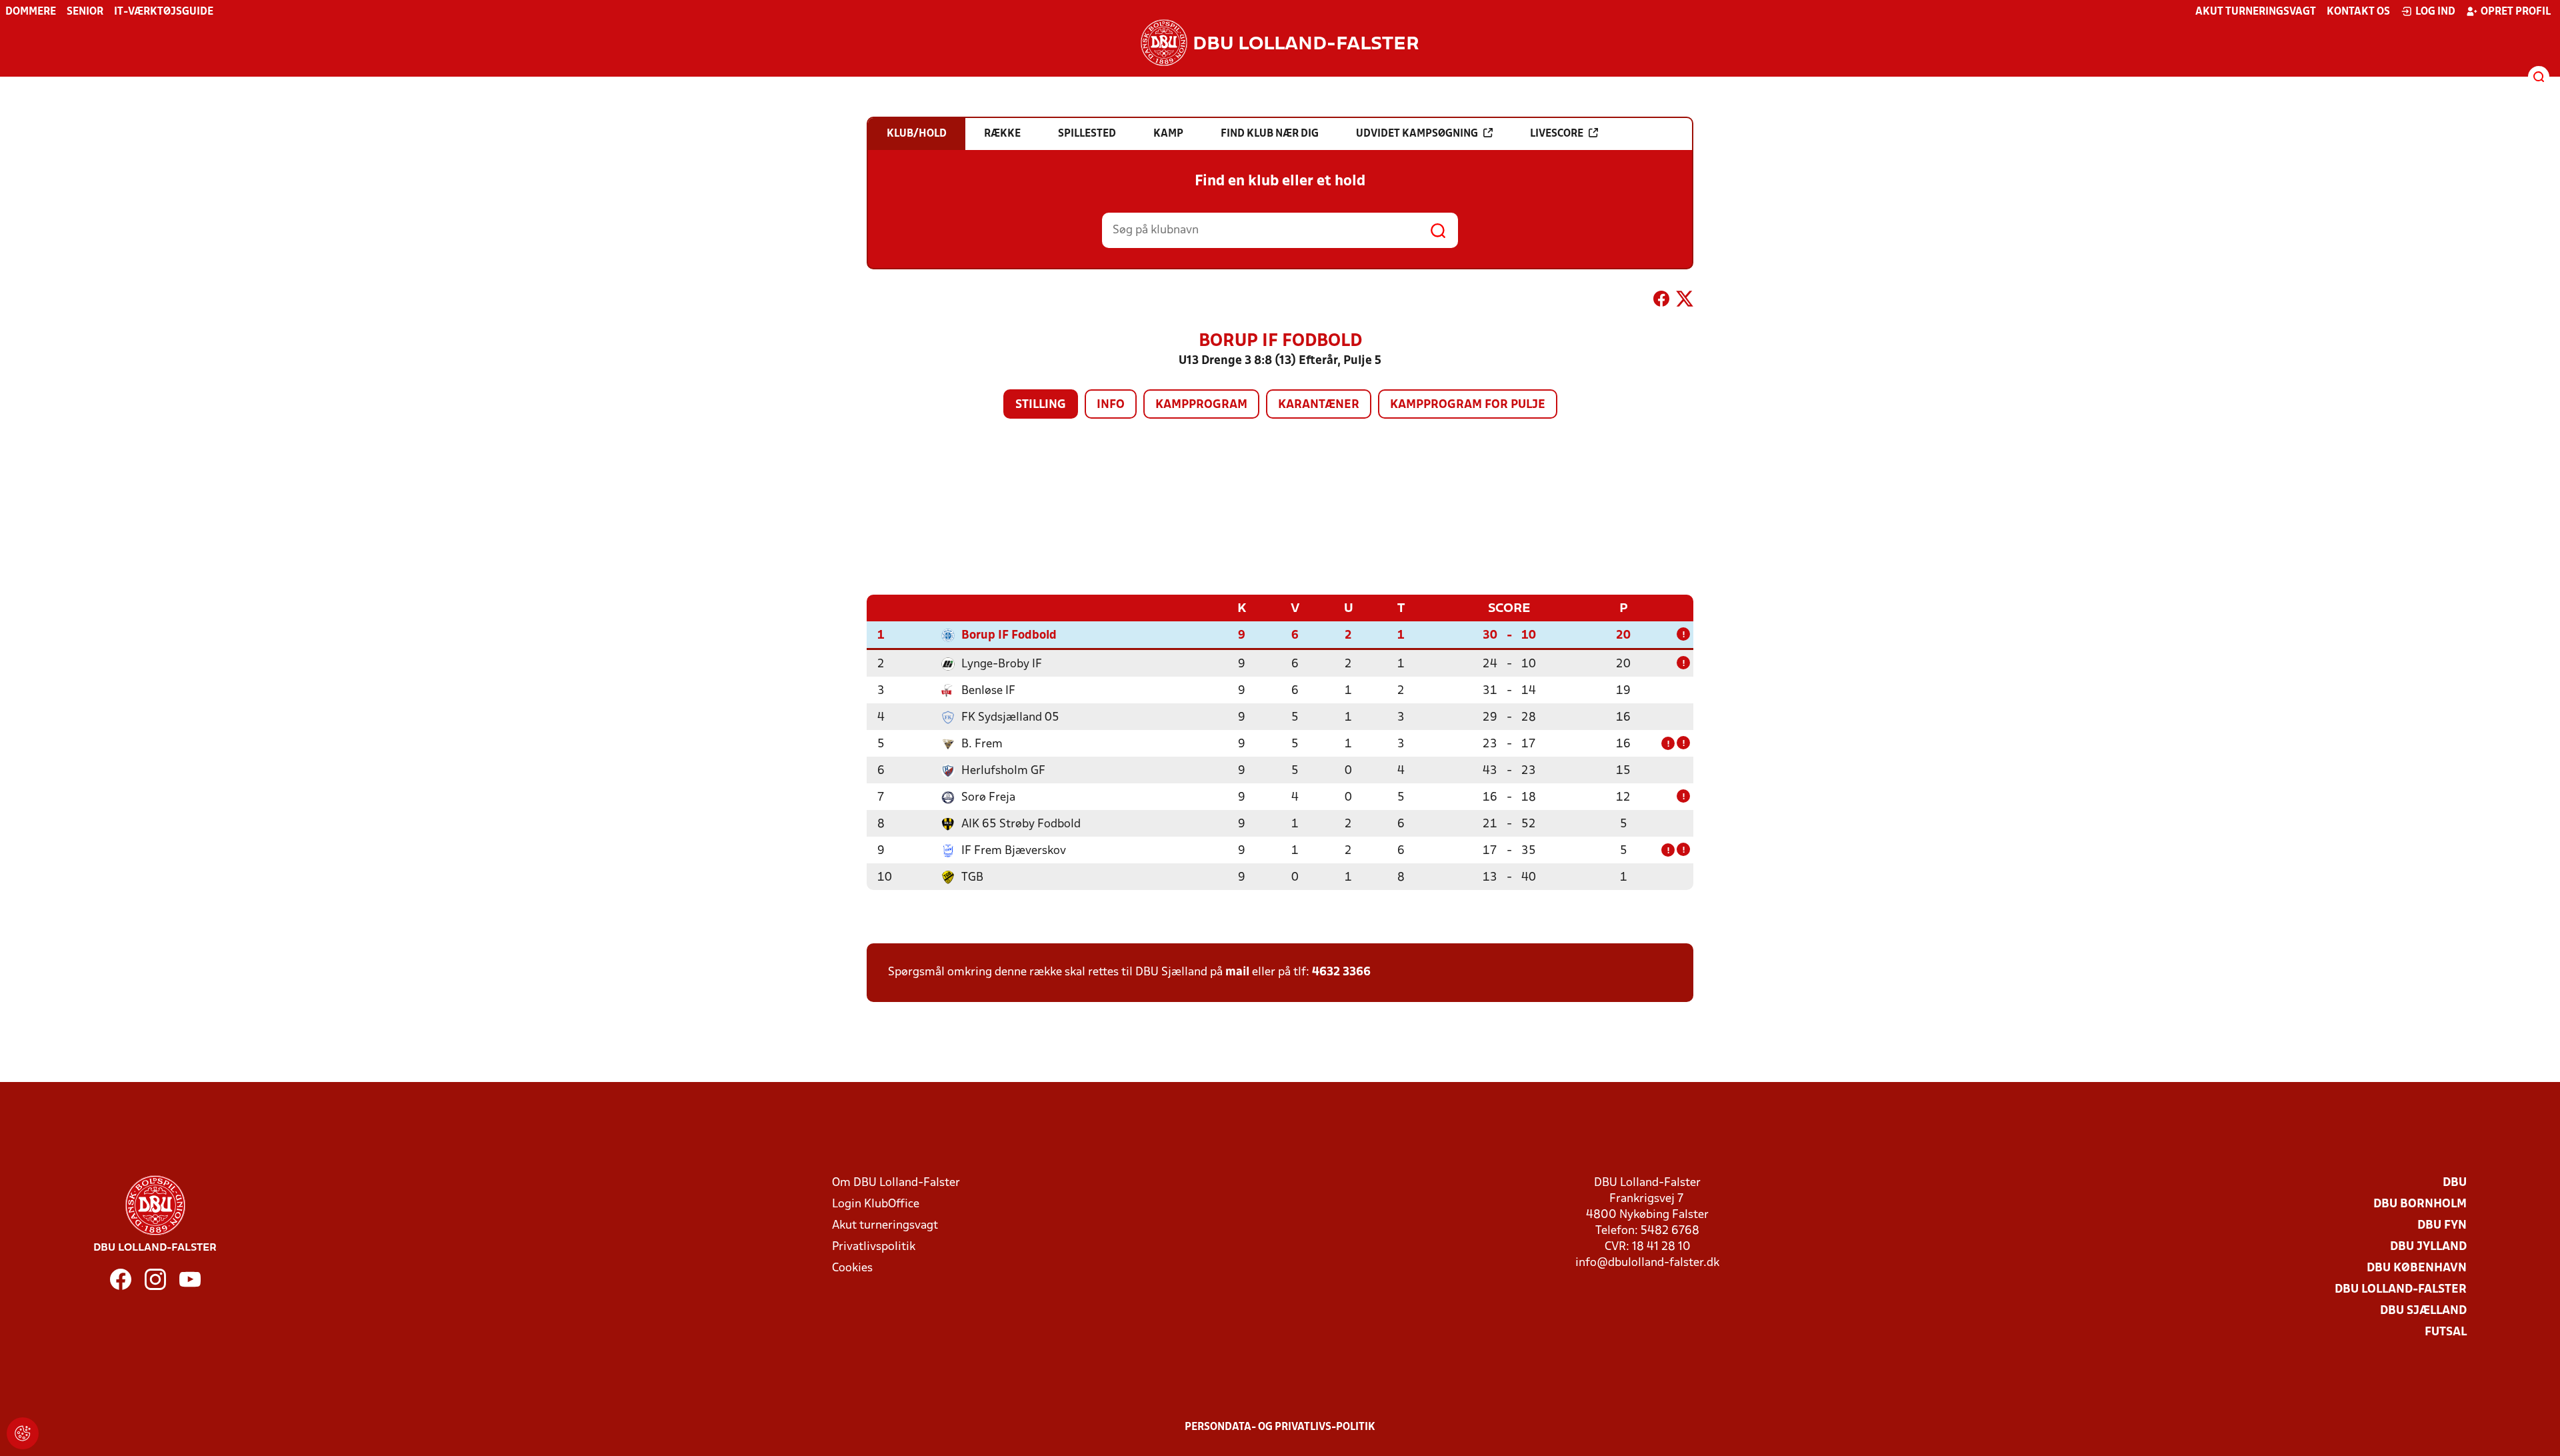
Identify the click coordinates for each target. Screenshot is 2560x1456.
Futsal (2446, 1332)
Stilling (1041, 405)
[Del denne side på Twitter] (1685, 301)
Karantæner (1319, 405)
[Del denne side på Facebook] (1661, 301)
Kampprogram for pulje (1468, 405)
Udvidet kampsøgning (1417, 134)
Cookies (852, 1268)
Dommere (31, 12)
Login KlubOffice (876, 1204)
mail (1237, 972)
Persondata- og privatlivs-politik (1280, 1427)
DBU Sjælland (2423, 1311)
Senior (85, 12)
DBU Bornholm (2420, 1204)
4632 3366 (1341, 972)
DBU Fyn (2442, 1226)
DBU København (2417, 1268)
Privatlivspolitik (874, 1247)
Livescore (1557, 134)
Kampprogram (1201, 405)
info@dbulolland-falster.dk (1647, 1263)
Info (1111, 405)
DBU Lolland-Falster (2401, 1290)
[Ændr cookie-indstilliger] (23, 1433)
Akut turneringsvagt (2256, 12)
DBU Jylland (2428, 1247)
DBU (2455, 1183)
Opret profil (2516, 12)
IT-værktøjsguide (164, 12)
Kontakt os (2358, 12)
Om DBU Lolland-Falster (896, 1183)
